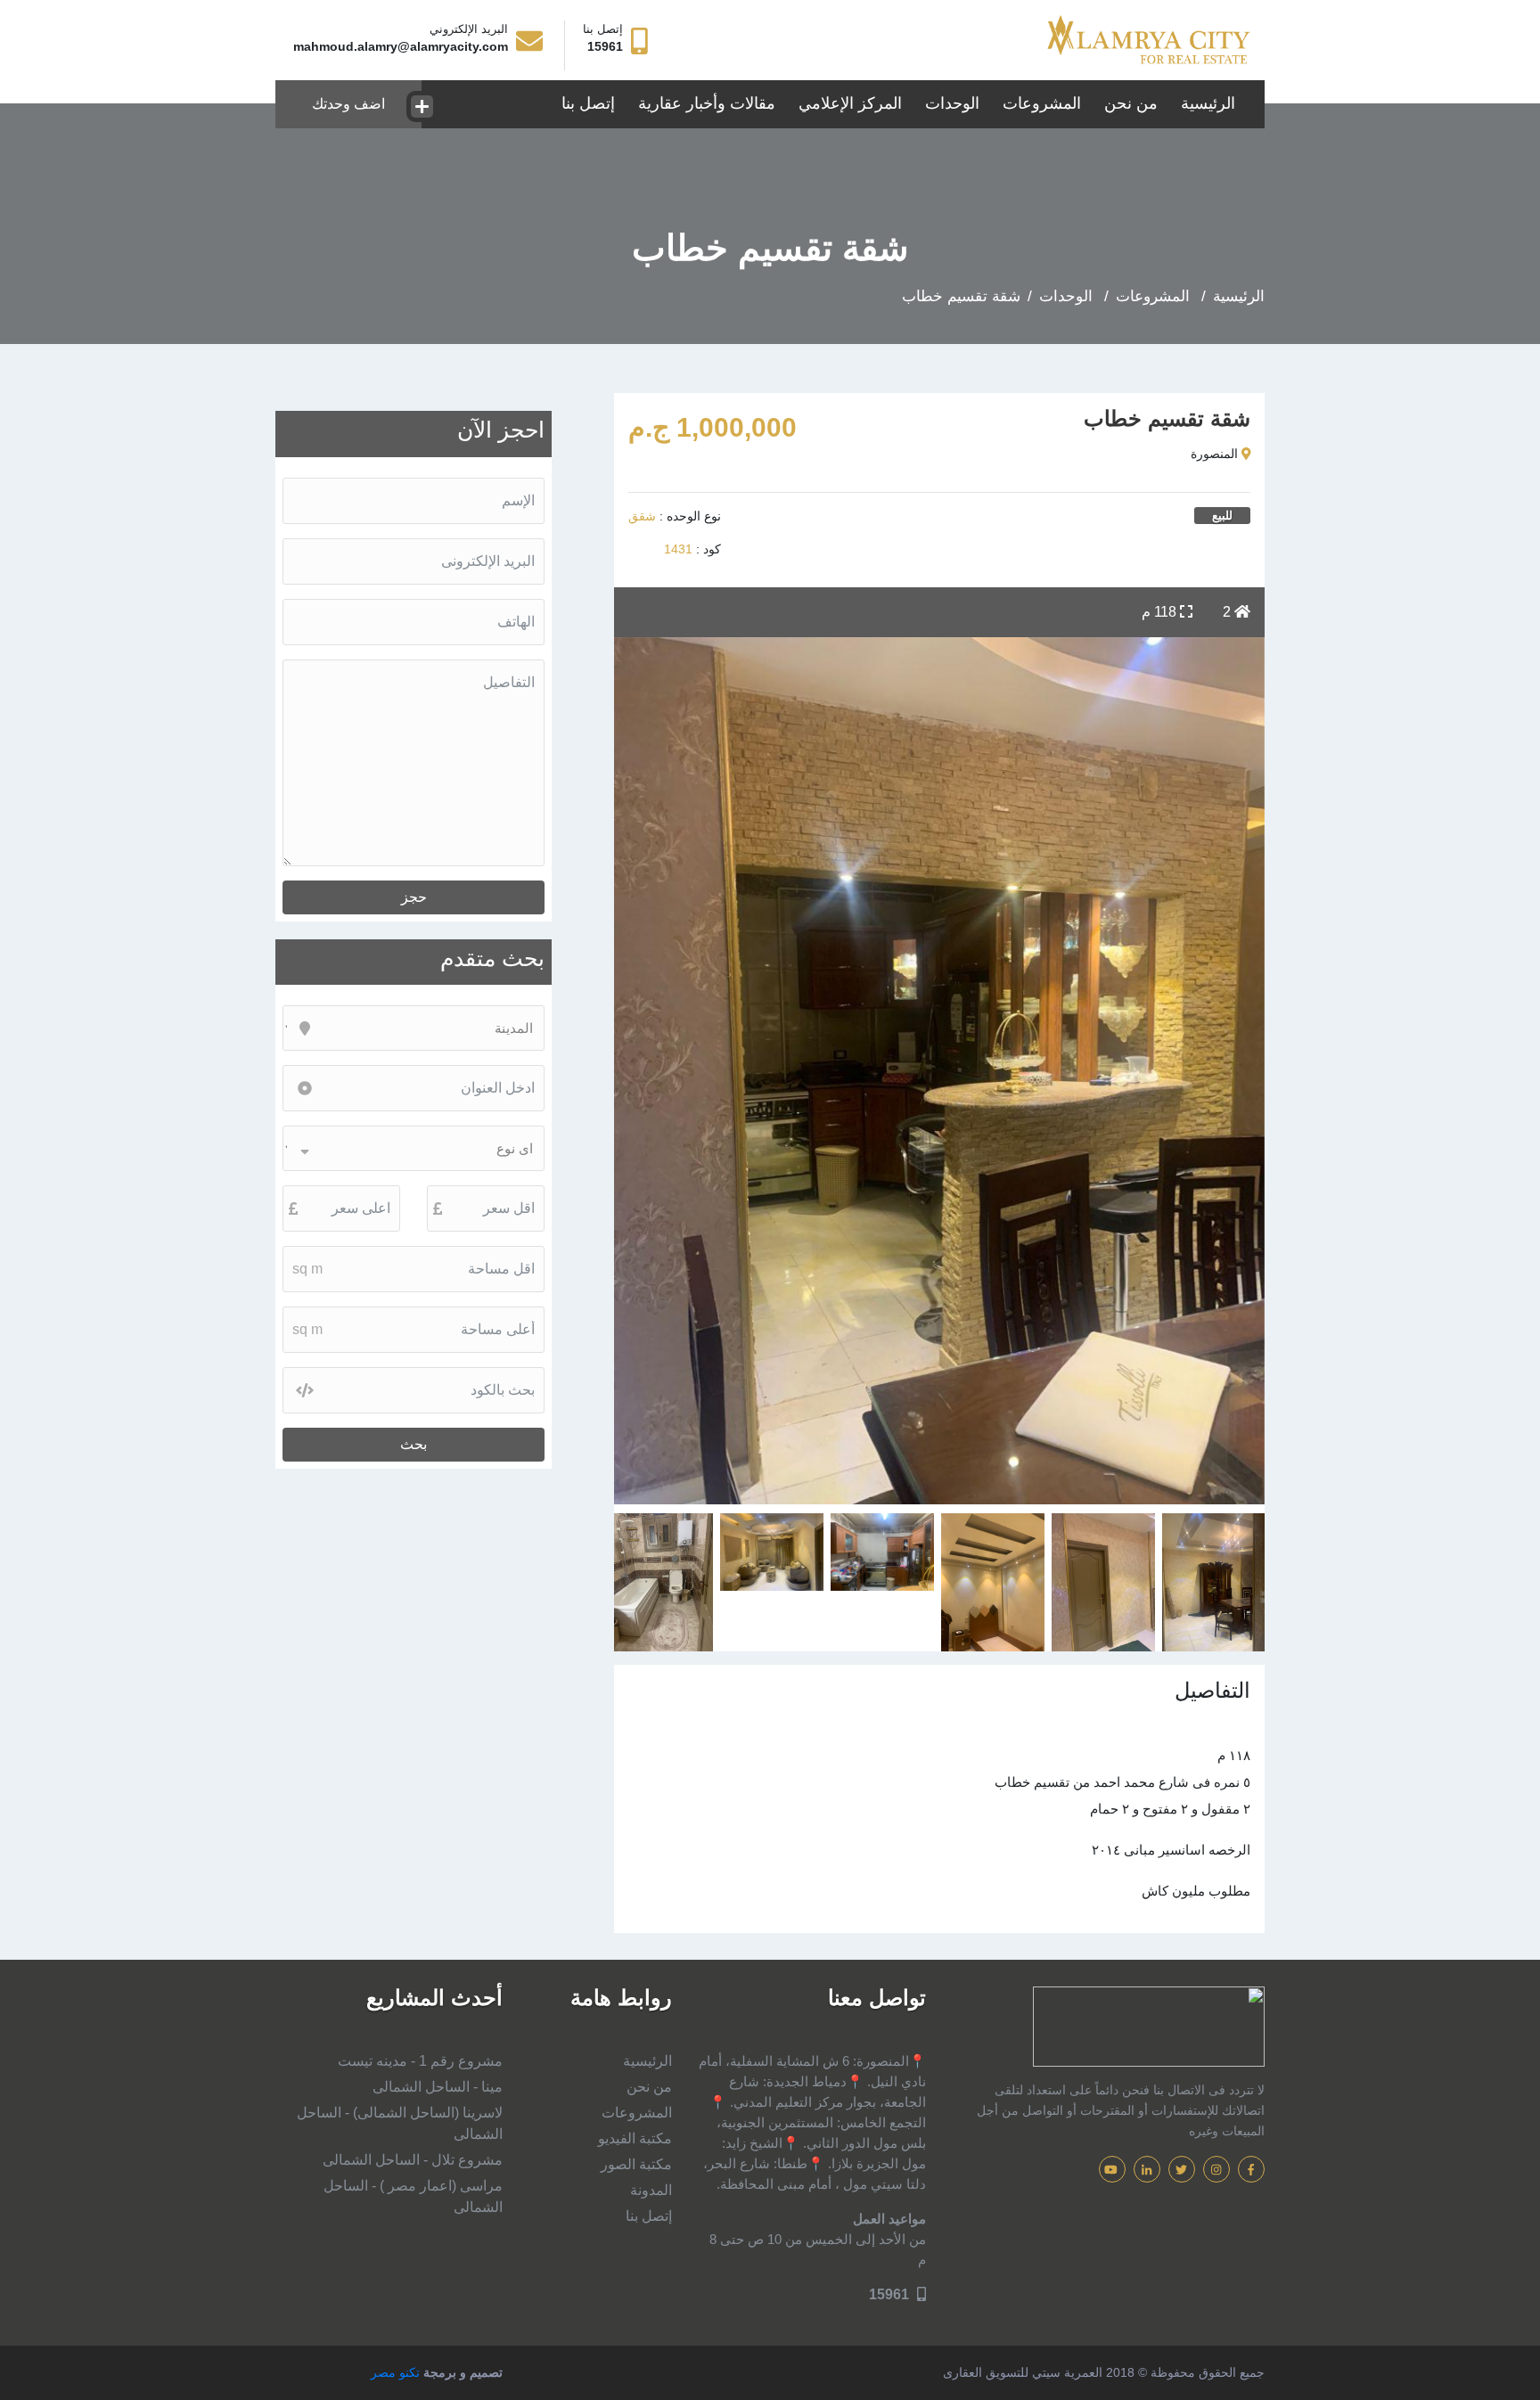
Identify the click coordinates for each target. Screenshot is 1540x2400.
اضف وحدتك (348, 104)
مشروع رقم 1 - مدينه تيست (420, 2061)
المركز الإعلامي (850, 103)
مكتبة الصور (636, 2164)
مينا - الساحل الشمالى (438, 2087)
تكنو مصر (395, 2372)
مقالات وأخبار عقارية (707, 103)
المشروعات (1042, 103)
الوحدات (949, 103)
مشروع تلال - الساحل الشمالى (413, 2160)
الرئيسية (1208, 103)
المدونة (651, 2190)
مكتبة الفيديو (635, 2138)
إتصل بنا (588, 103)
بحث (414, 1444)
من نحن (1131, 103)
